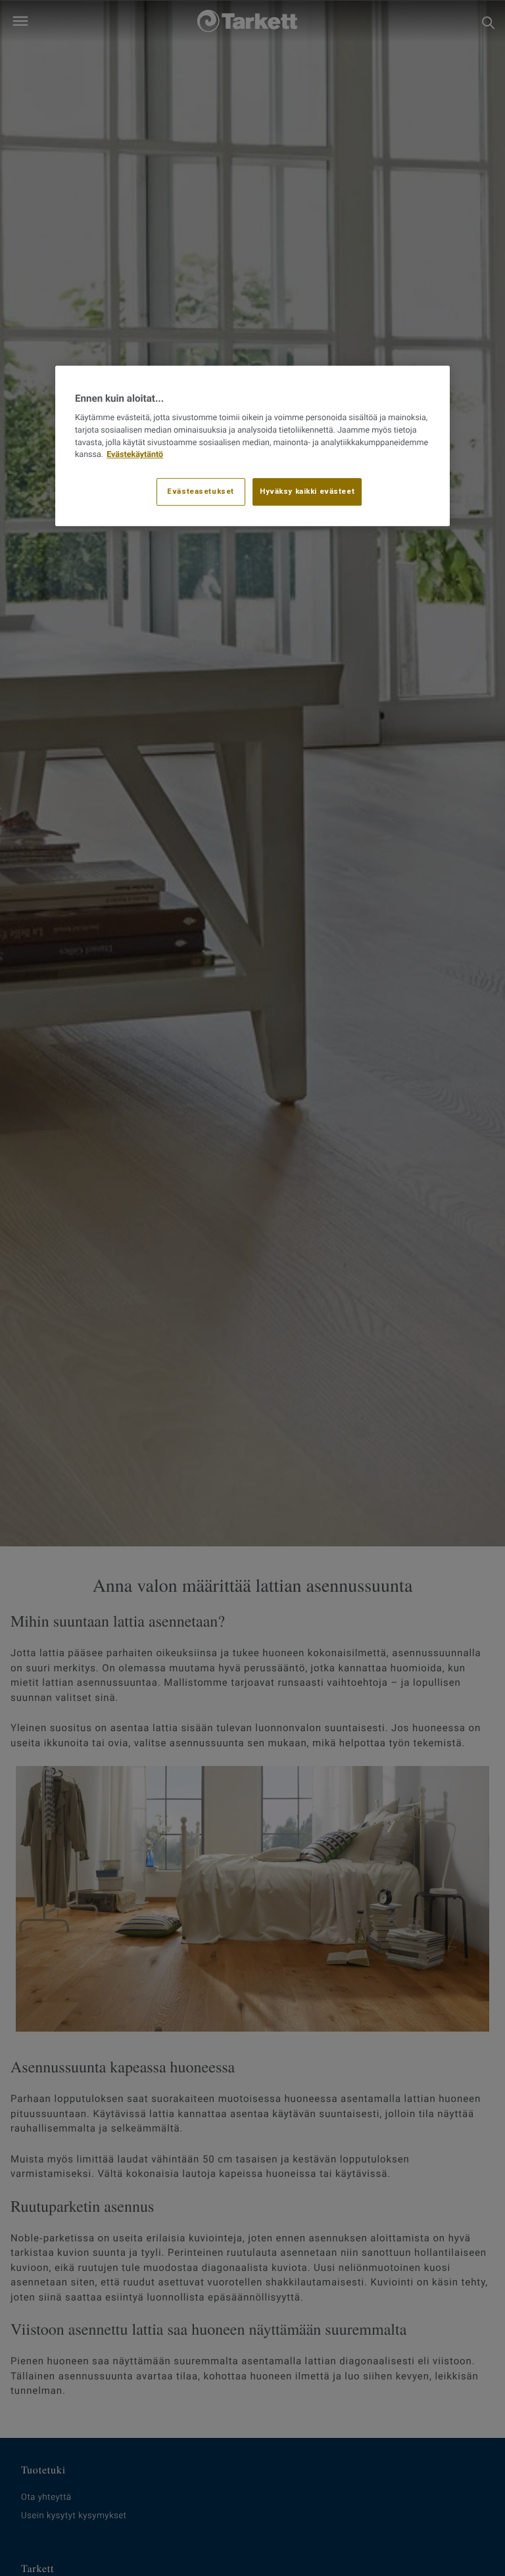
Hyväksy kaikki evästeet (307, 491)
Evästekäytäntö (135, 455)
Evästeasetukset (201, 491)
